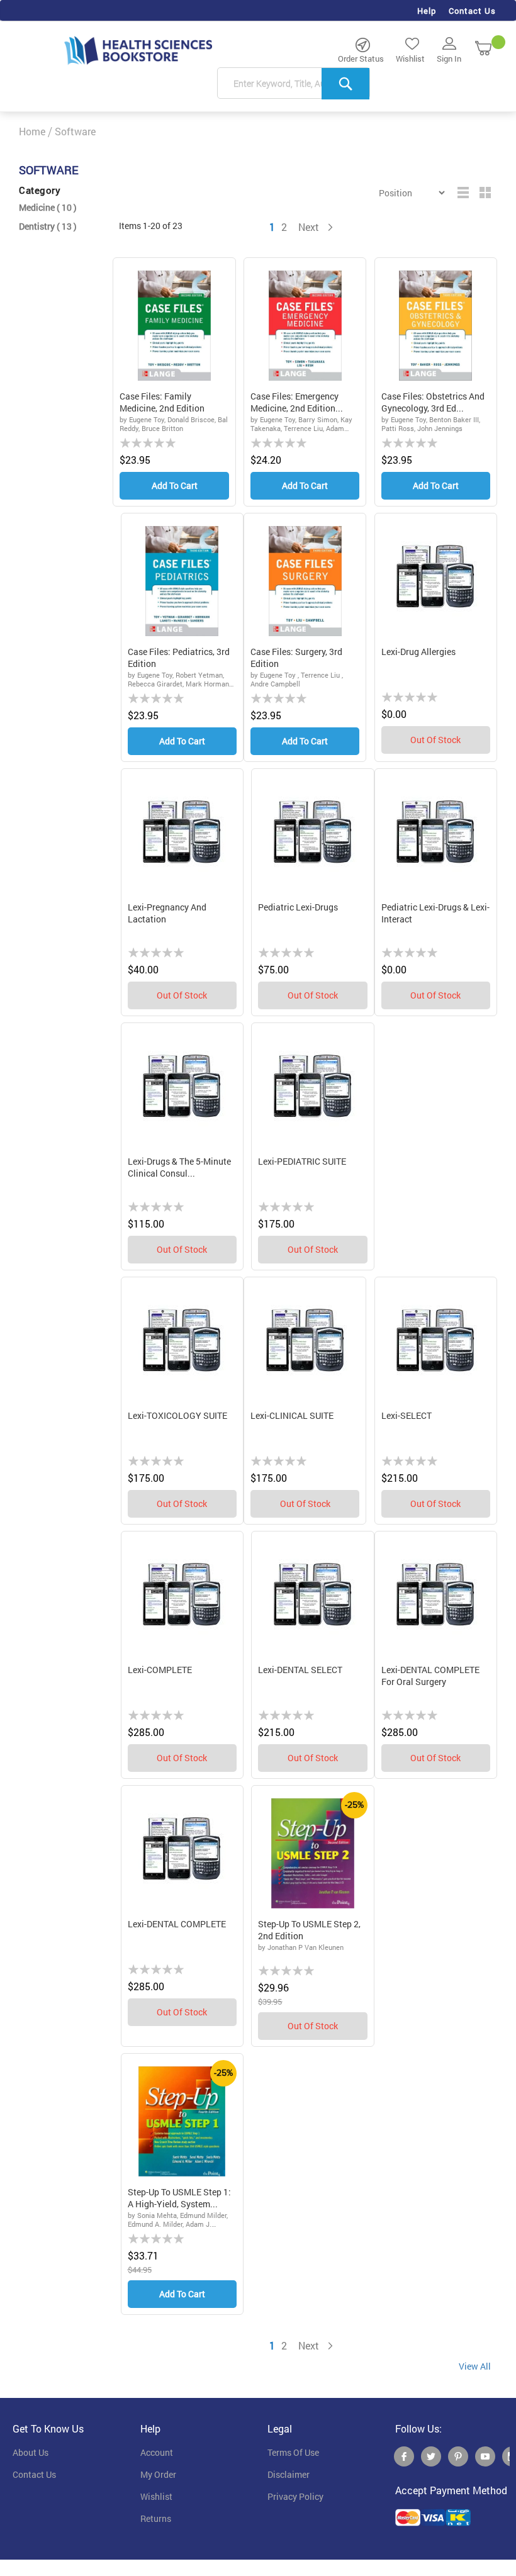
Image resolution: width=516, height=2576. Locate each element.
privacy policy (295, 2497)
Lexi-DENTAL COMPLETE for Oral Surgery (430, 1676)
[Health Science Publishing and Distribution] (138, 50)
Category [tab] (40, 190)
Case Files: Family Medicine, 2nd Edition (162, 402)
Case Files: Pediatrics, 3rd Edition (179, 658)
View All (475, 2366)
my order (158, 2475)
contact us (34, 2475)
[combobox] (294, 84)
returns (156, 2519)
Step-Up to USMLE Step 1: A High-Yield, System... (179, 2198)
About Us (31, 2453)
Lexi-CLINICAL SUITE (292, 1415)
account (157, 2453)
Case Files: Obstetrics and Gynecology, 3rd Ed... (433, 402)
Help (427, 11)
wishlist (156, 2497)
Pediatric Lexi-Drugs (298, 907)
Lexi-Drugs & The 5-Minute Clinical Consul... (179, 1168)
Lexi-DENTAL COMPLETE (177, 1924)
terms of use (293, 2453)
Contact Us (472, 11)
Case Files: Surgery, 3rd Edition (296, 658)
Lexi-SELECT (407, 1415)
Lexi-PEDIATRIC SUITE (302, 1161)
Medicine (48, 207)
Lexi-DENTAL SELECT (300, 1670)
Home (32, 131)
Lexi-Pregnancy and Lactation (167, 913)
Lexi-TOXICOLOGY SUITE (177, 1415)
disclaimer (289, 2475)
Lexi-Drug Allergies (418, 652)
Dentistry (48, 226)
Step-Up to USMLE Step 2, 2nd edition (309, 1930)
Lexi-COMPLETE (160, 1670)
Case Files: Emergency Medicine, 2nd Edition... (297, 402)
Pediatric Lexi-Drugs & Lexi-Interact (435, 913)
